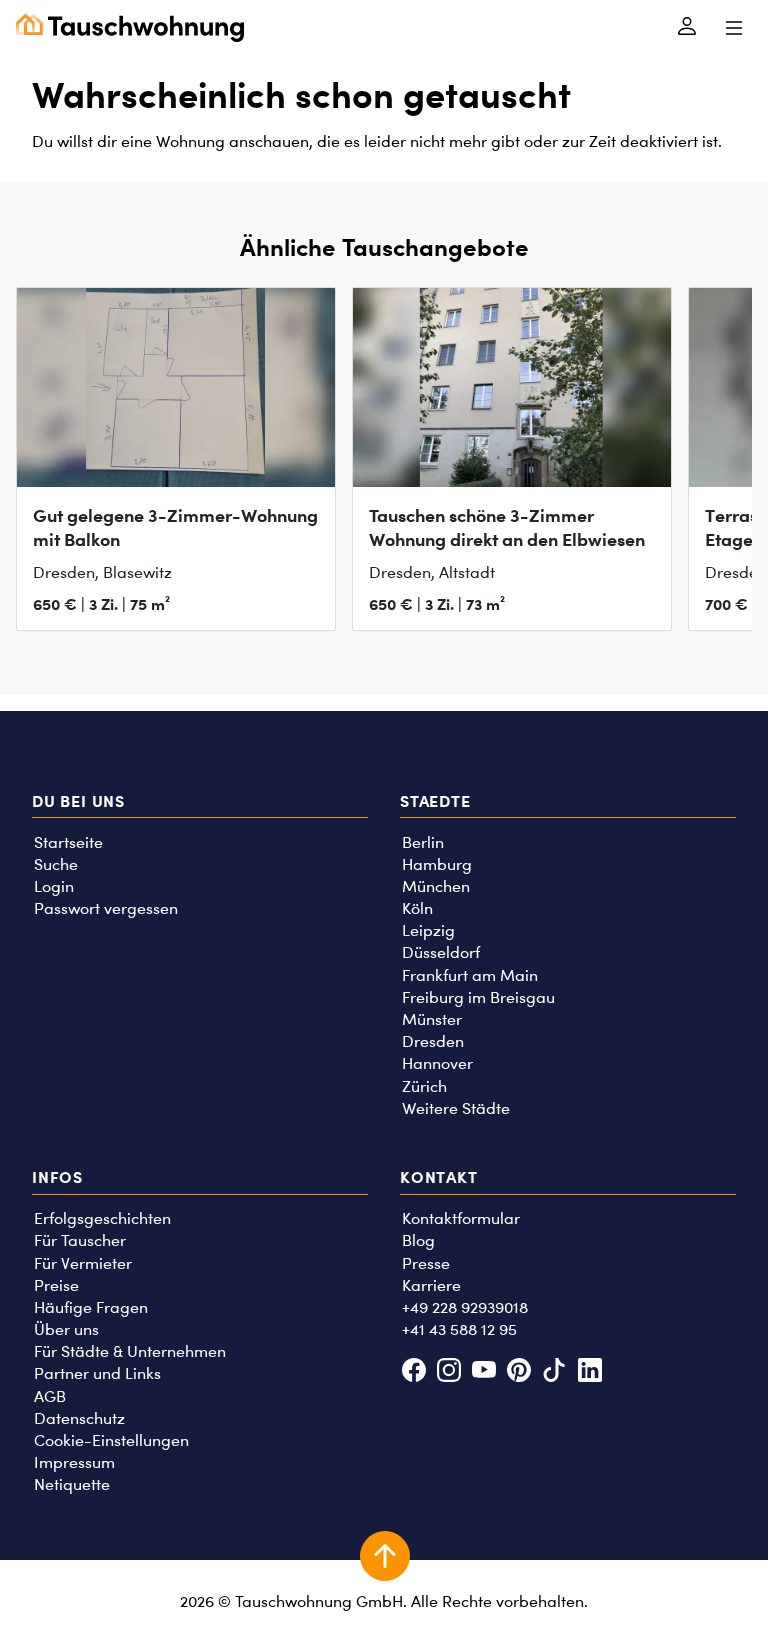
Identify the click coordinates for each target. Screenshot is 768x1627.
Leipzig (428, 930)
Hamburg (437, 864)
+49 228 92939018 (465, 1307)
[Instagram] (448, 1372)
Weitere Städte (456, 1108)
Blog (418, 1240)
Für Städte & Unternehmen (130, 1351)
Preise (56, 1285)
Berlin (423, 842)
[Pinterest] (519, 1372)
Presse (426, 1263)
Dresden (433, 1041)
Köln (417, 908)
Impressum (74, 1462)
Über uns (66, 1329)
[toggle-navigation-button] (733, 28)
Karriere (431, 1285)
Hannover (437, 1063)
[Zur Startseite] (130, 28)
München (436, 886)
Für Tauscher (80, 1240)
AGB (50, 1396)
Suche (56, 864)
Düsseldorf (441, 952)
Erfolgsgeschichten (102, 1218)
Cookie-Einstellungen (111, 1440)
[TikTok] (554, 1372)
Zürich (424, 1086)
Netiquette (72, 1484)
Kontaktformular (461, 1218)
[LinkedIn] (589, 1372)
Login (54, 886)
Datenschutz (79, 1418)
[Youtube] (483, 1372)
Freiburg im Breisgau (478, 997)
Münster (432, 1019)
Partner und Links (97, 1373)
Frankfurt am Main (470, 975)
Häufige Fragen (91, 1307)
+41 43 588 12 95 (459, 1329)
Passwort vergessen (106, 908)
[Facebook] (413, 1372)
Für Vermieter (83, 1263)
